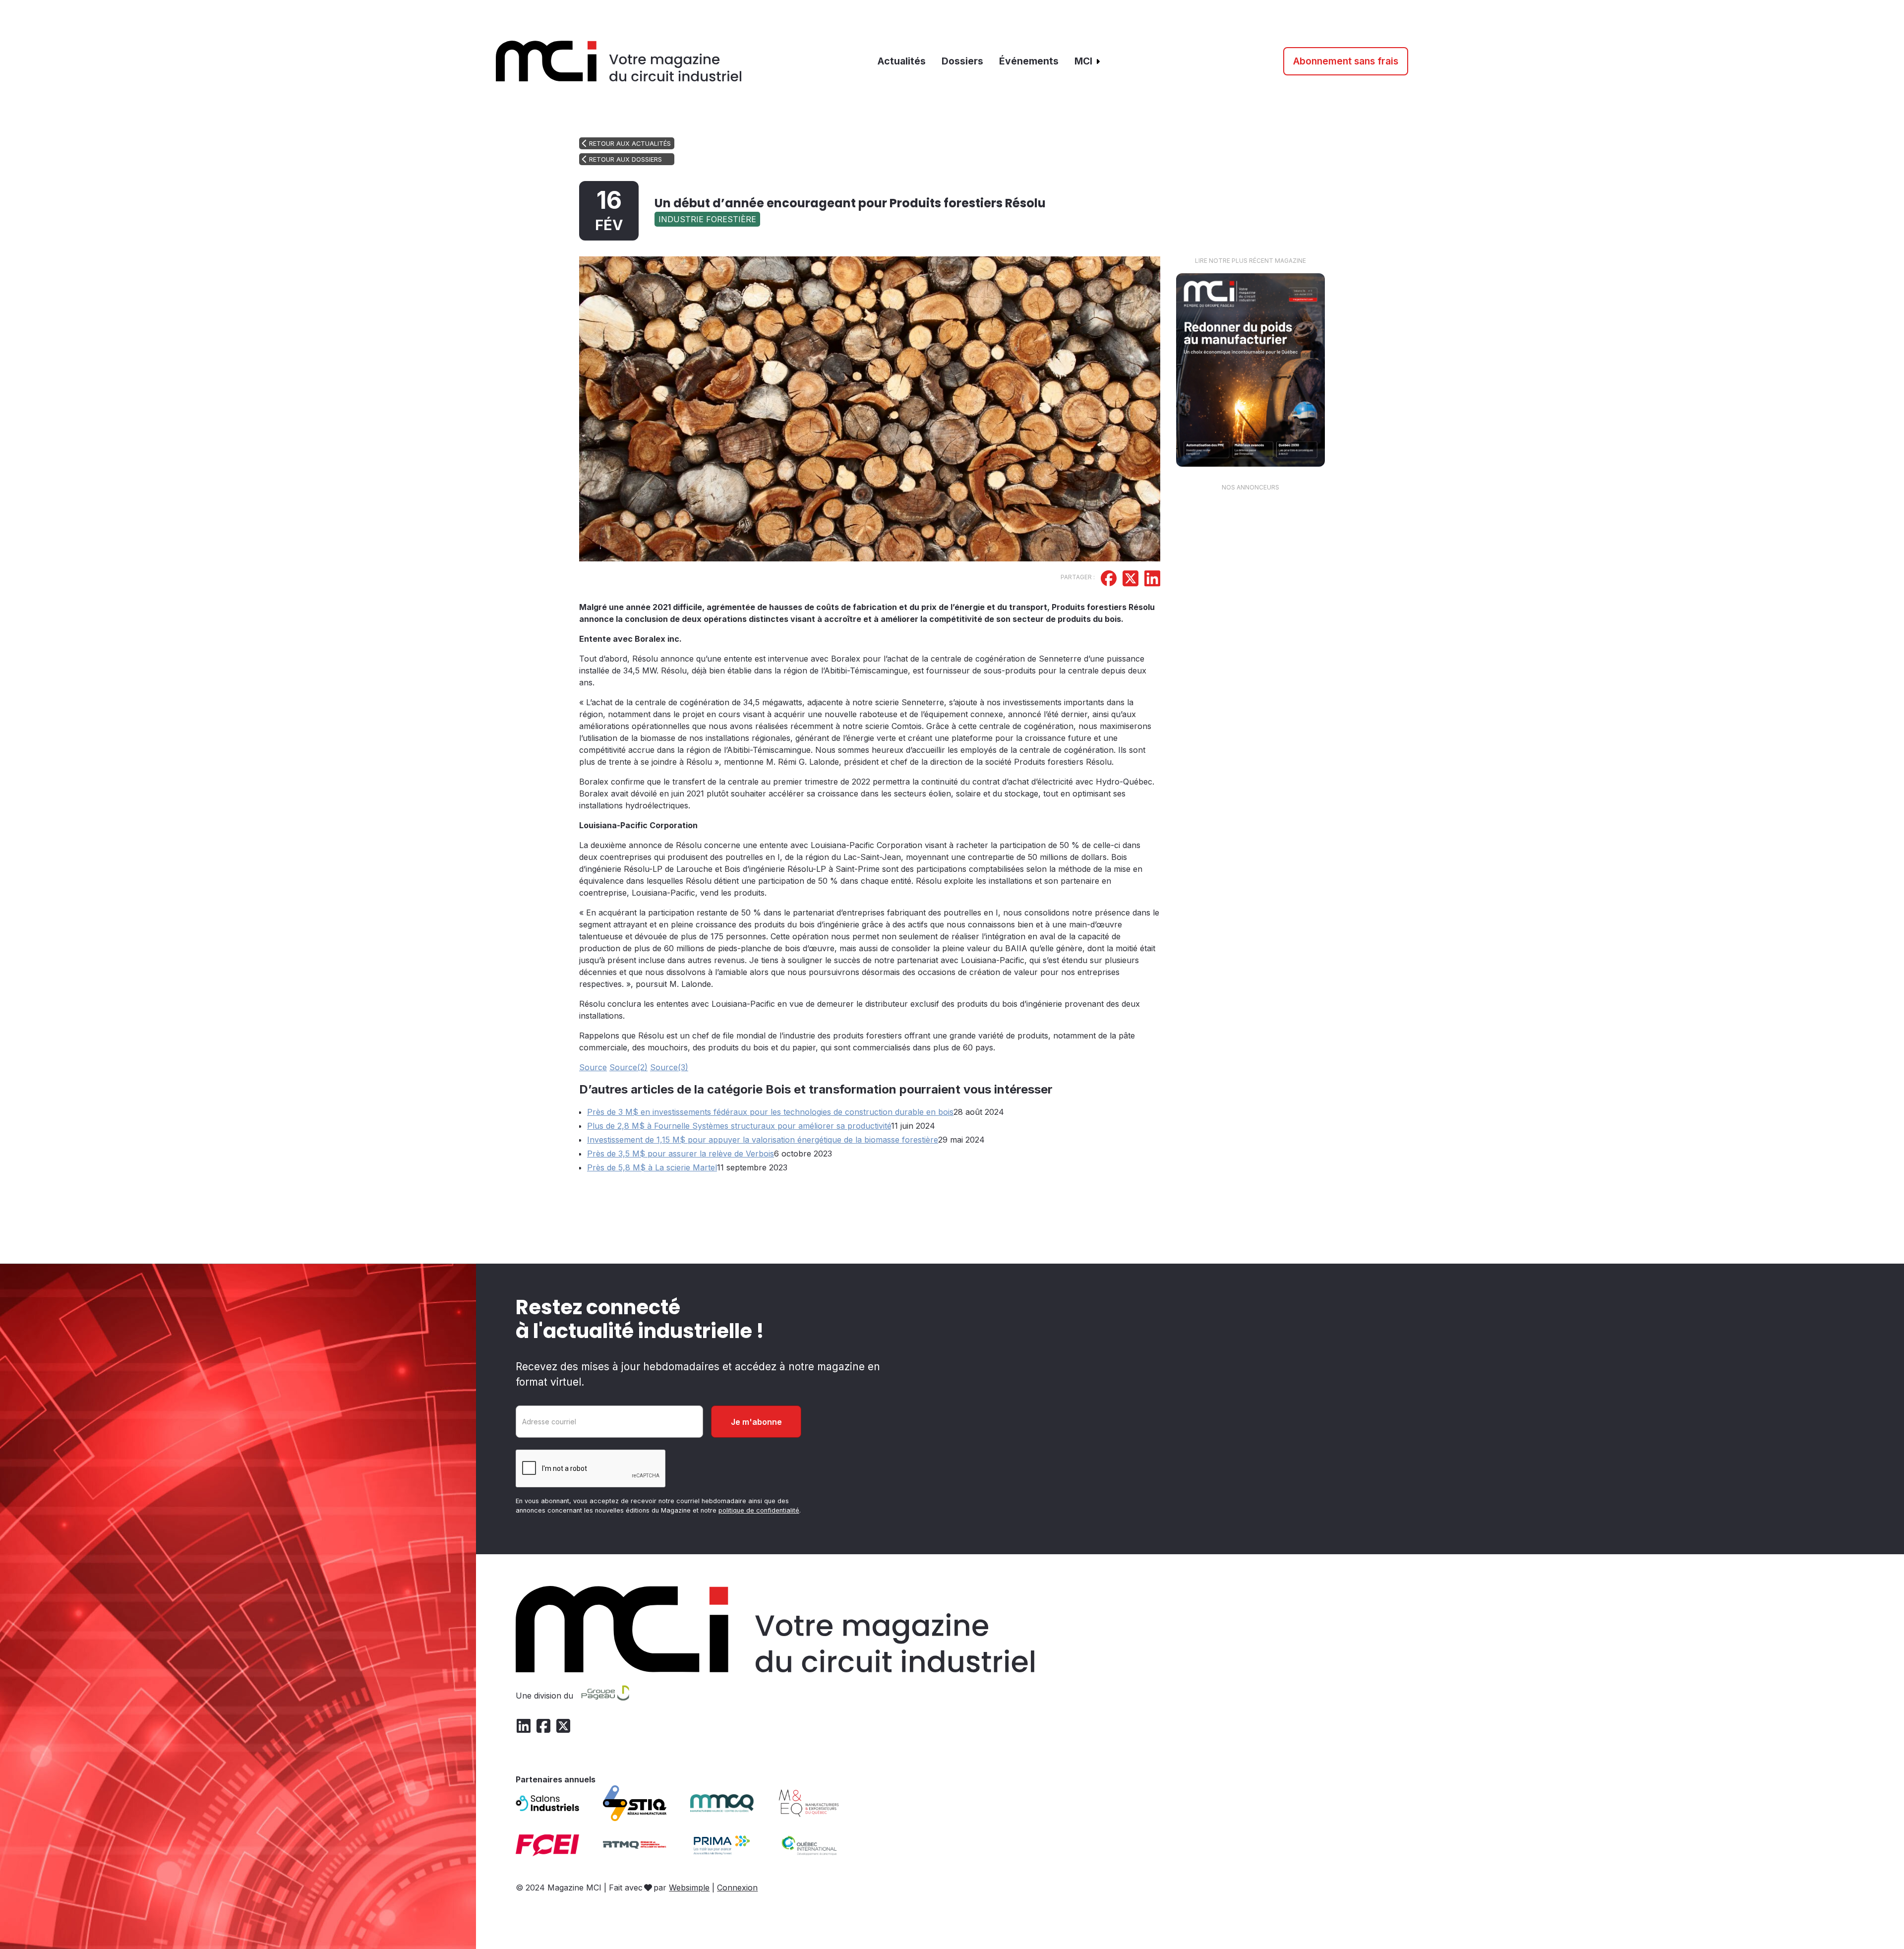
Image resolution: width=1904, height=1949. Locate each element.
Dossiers (962, 61)
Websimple (689, 1888)
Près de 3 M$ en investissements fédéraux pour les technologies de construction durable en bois (770, 1112)
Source (593, 1067)
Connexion (737, 1888)
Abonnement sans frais (1346, 61)
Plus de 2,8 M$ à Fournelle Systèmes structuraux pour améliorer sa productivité (739, 1126)
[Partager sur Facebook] (1109, 580)
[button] (1088, 61)
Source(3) (669, 1067)
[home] (619, 61)
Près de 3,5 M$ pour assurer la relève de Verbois (681, 1154)
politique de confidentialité (759, 1510)
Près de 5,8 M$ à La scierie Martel (652, 1167)
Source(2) (628, 1067)
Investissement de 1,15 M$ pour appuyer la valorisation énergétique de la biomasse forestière (763, 1140)
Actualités (902, 61)
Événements (1029, 61)
